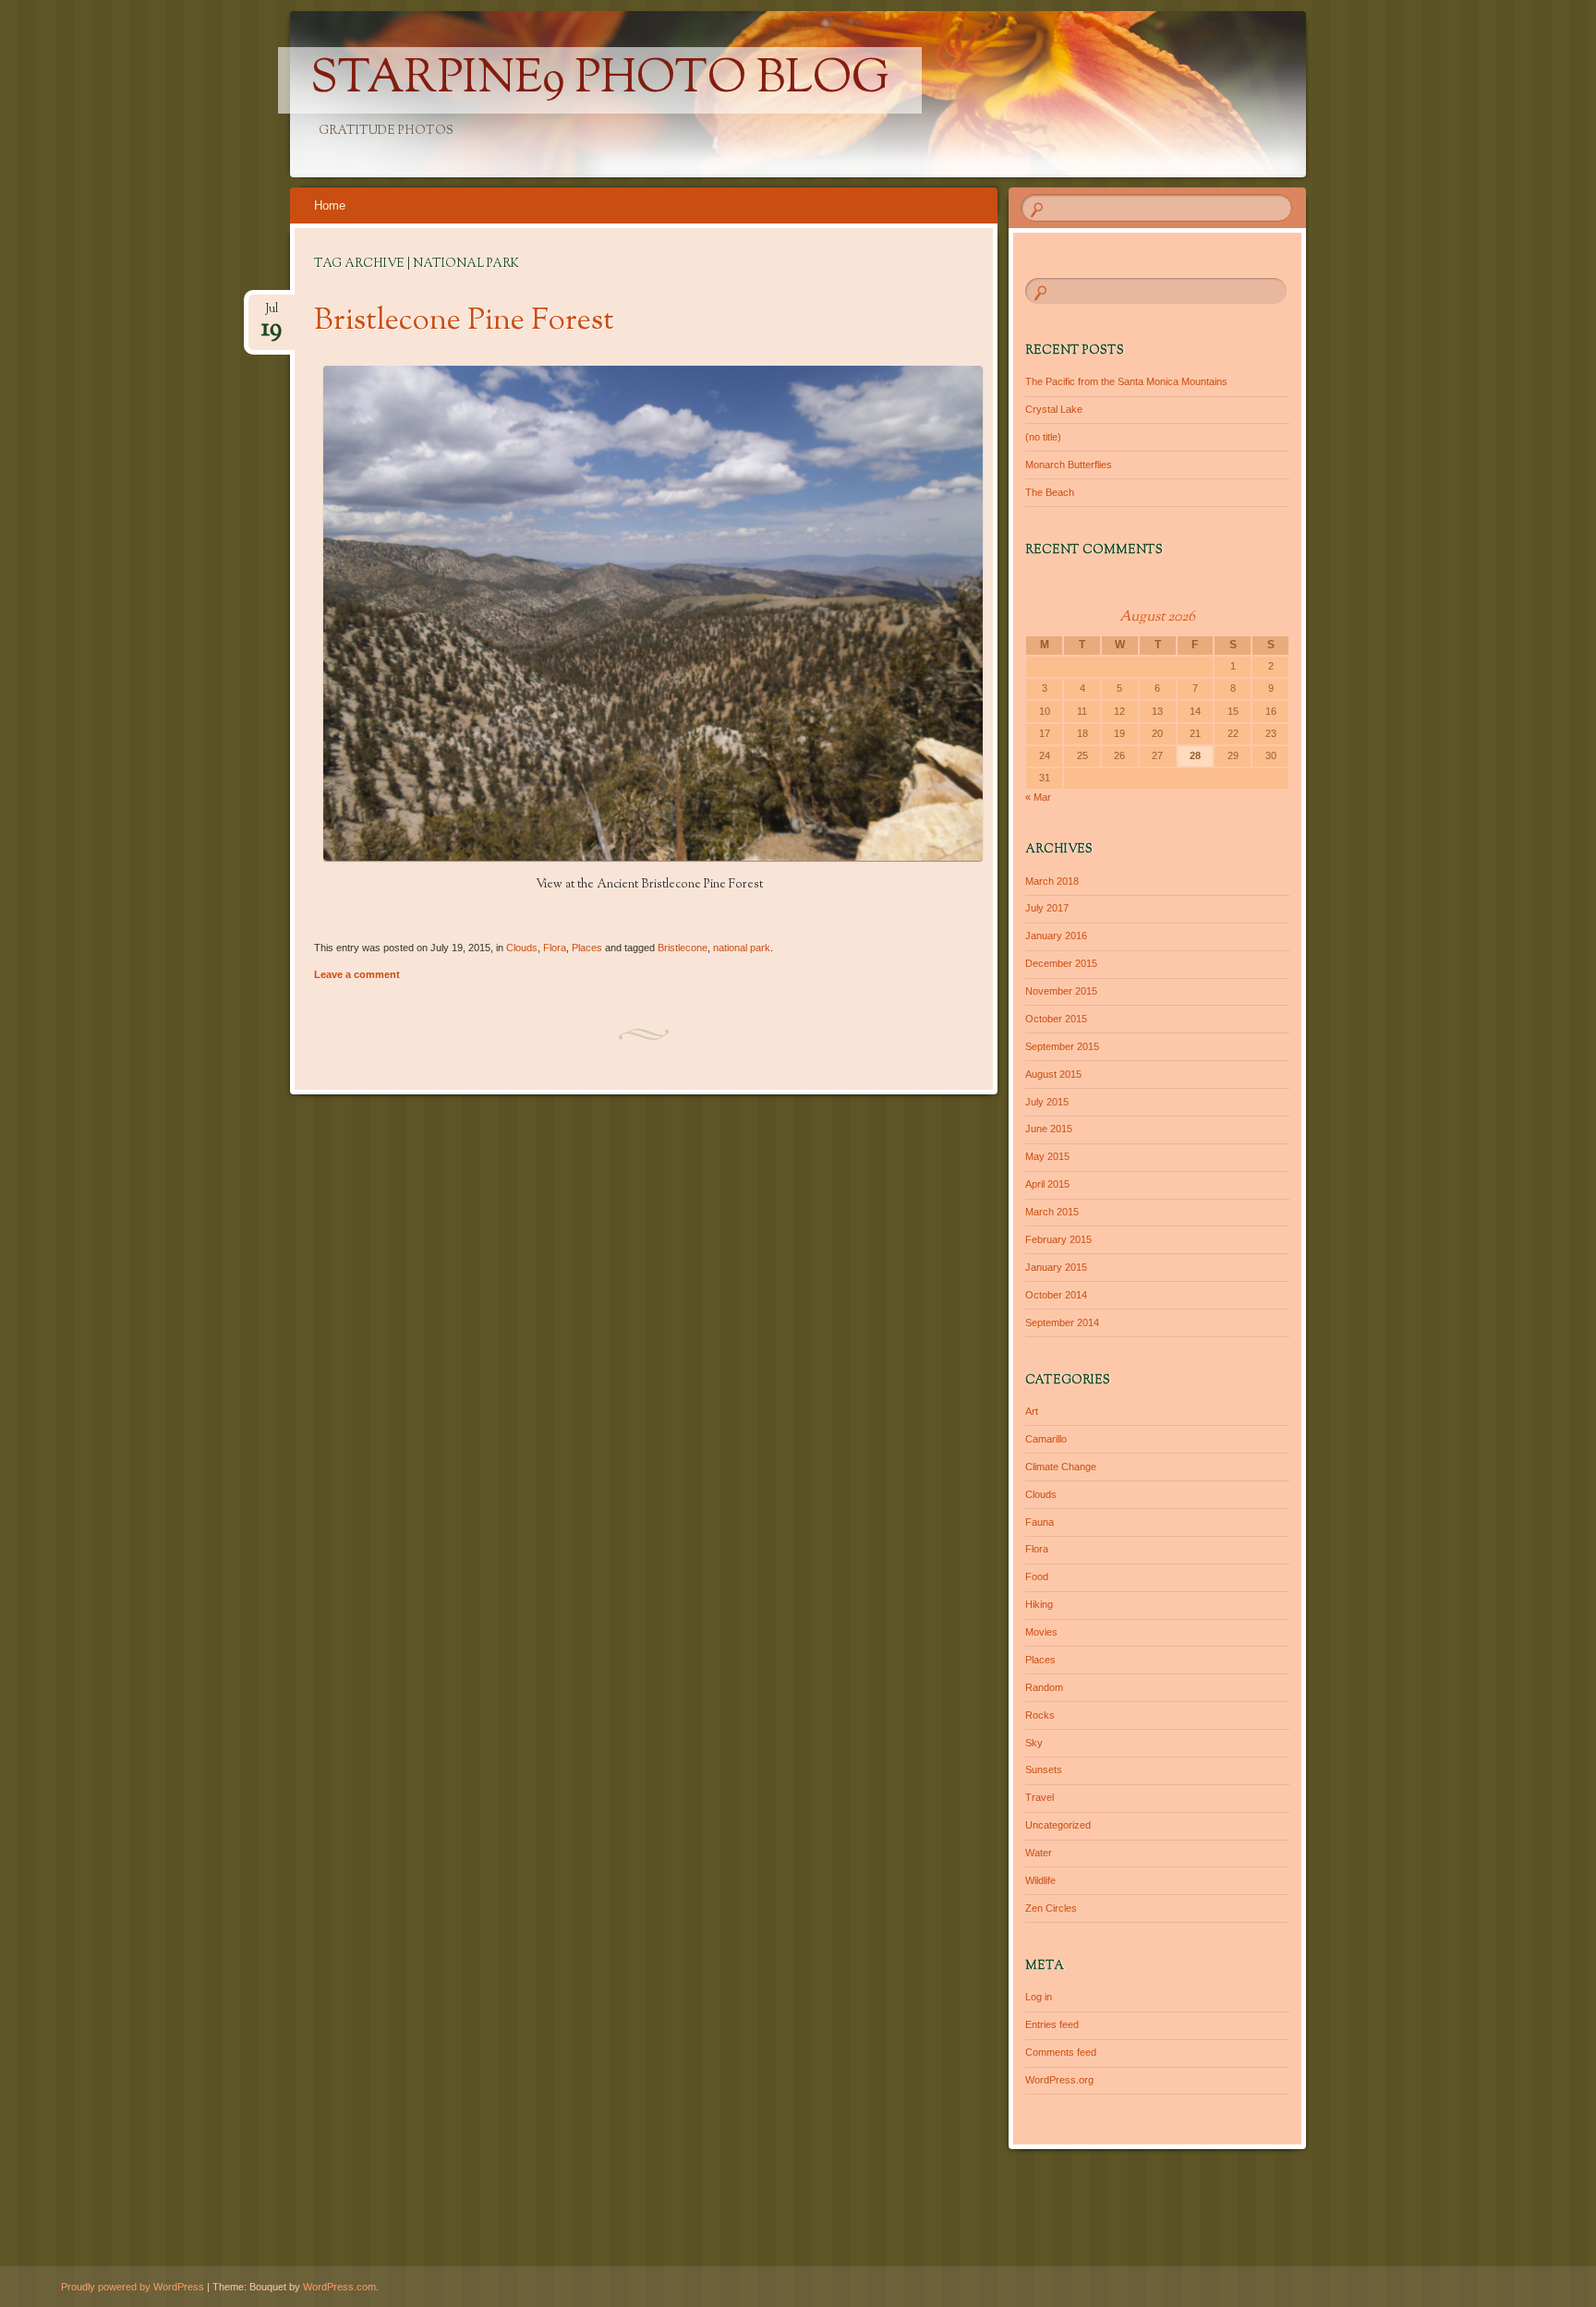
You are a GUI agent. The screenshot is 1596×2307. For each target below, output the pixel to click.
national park (742, 948)
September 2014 (1062, 1323)
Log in (1039, 1997)
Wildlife (1040, 1880)
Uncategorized (1058, 1825)
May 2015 (1047, 1156)
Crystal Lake (1054, 409)
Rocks (1040, 1715)
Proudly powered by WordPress (133, 2287)
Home (330, 205)
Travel (1040, 1797)
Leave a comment (357, 974)
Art (1032, 1411)
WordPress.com (339, 2287)
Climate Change (1061, 1467)
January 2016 (1056, 936)
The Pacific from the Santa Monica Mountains (1126, 381)
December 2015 (1061, 963)
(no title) (1043, 437)
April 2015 (1047, 1184)
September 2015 (1062, 1046)
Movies (1041, 1632)
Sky (1034, 1743)
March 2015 (1052, 1212)
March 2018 (1052, 881)
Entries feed (1052, 2024)
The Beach (1050, 492)
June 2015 (1049, 1129)
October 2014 (1056, 1295)
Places (587, 948)
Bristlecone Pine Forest (464, 321)
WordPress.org (1059, 2080)
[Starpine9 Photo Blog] (928, 94)
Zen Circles (1051, 1908)
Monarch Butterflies (1069, 465)
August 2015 (1053, 1074)
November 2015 (1061, 991)
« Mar (1038, 797)
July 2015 (1047, 1102)
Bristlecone (683, 948)
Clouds (522, 948)
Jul (272, 314)
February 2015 (1058, 1239)
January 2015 (1056, 1267)
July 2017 (1047, 908)
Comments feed (1061, 2052)
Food (1037, 1576)
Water (1039, 1853)
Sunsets (1044, 1770)
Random (1044, 1687)
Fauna (1040, 1522)
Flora (555, 948)
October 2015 (1056, 1019)
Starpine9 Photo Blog (600, 80)
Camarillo (1046, 1439)
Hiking (1039, 1604)
